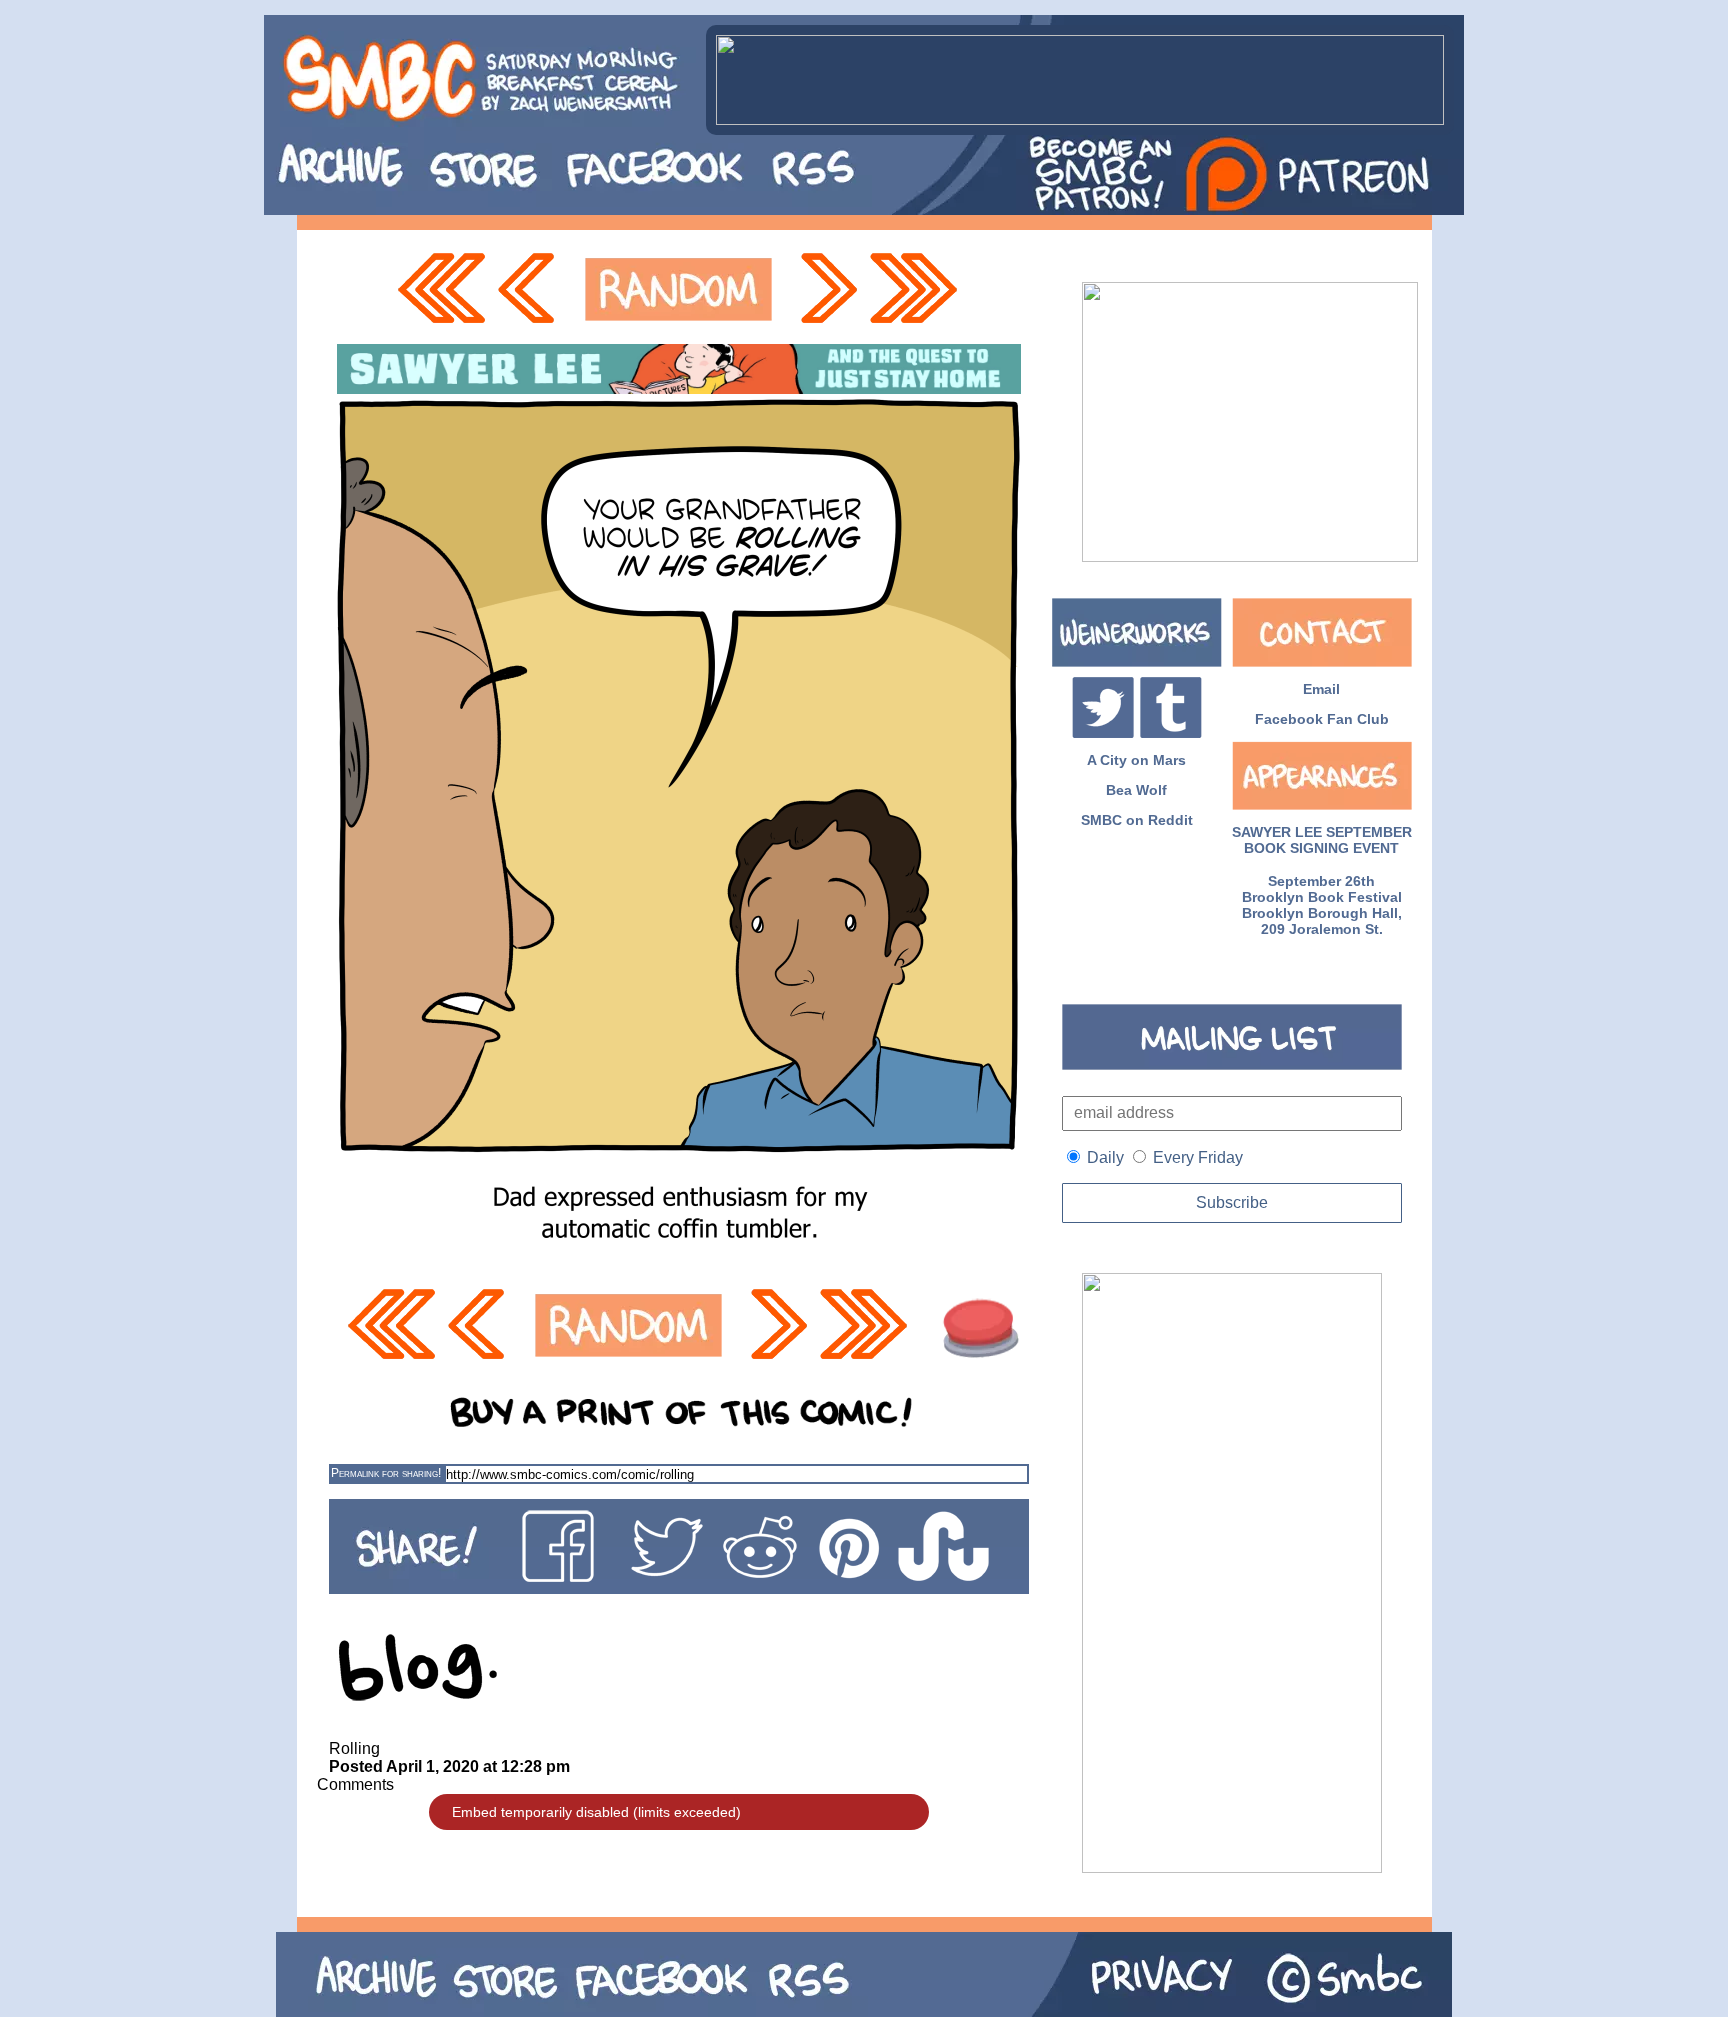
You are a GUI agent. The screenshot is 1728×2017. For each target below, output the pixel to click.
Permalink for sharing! (386, 1473)
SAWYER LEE (1277, 832)
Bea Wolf (1136, 790)
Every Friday (1198, 1157)
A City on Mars (1136, 760)
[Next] (827, 289)
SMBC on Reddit (1137, 820)
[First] (441, 289)
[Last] (915, 289)
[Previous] (531, 289)
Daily (1105, 1157)
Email (1321, 689)
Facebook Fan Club (1322, 719)
